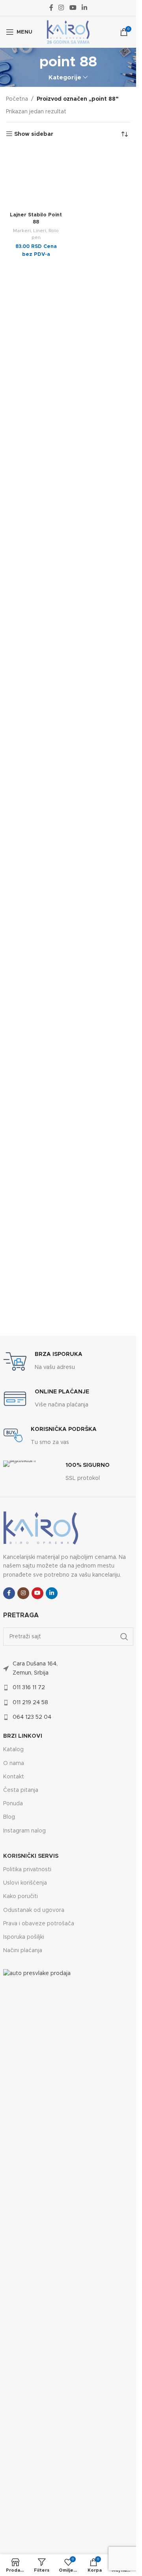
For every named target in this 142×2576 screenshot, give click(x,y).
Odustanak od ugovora (34, 1910)
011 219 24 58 (30, 1703)
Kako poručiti (21, 1896)
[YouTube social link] (73, 8)
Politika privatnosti (27, 1870)
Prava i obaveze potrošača (39, 1924)
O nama (14, 1763)
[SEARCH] (124, 1637)
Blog (9, 1817)
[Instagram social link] (61, 8)
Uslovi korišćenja (25, 1883)
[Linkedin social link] (84, 8)
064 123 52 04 (32, 1717)
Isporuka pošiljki (24, 1937)
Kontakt (14, 1777)
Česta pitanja (21, 1790)
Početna (17, 99)
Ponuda (13, 1804)
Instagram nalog (24, 1831)
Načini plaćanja (23, 1951)
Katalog (13, 1750)
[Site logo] (68, 32)
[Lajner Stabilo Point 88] (36, 178)
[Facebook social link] (51, 8)
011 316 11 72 (29, 1688)
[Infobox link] (43, 1361)
